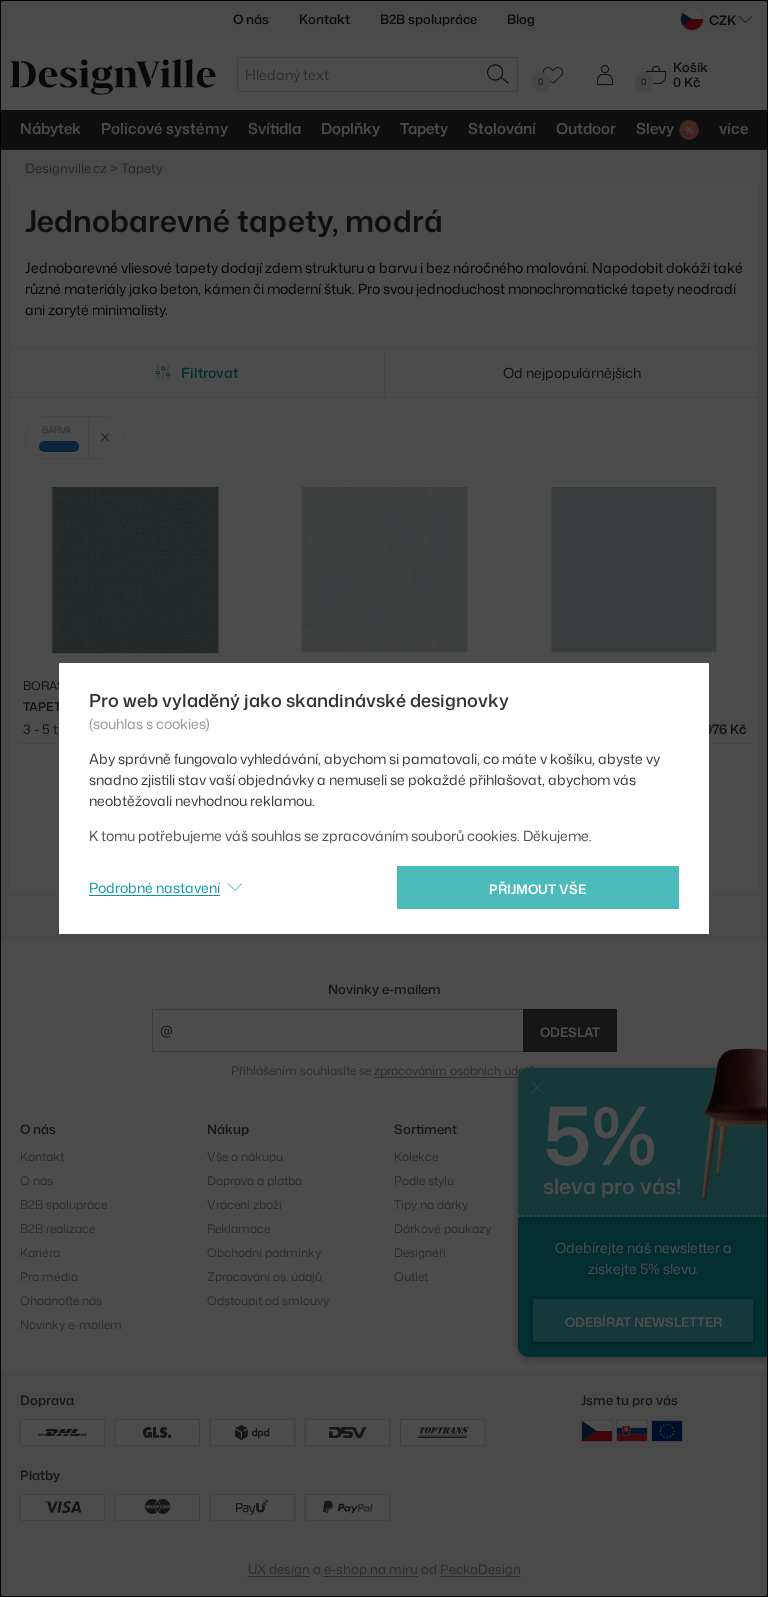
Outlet (411, 1276)
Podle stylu (424, 1180)
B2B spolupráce (428, 19)
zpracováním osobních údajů (454, 1070)
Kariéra (40, 1252)
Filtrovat (209, 372)
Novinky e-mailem (384, 989)
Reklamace (238, 1228)
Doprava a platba (254, 1180)
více (733, 128)
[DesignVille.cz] (597, 1430)
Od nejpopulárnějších (572, 372)
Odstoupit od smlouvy (268, 1300)
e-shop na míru (371, 1569)
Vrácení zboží (244, 1204)
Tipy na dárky (431, 1204)
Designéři (420, 1252)
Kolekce (416, 1156)
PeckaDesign (480, 1569)
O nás (251, 19)
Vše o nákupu (245, 1156)
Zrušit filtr (105, 437)
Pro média (49, 1276)
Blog (521, 19)
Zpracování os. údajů (264, 1276)
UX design (279, 1569)
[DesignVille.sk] (632, 1430)
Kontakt (324, 19)
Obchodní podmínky (264, 1252)
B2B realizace (57, 1228)
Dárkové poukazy (442, 1228)
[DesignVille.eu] (667, 1430)
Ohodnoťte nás (61, 1300)
